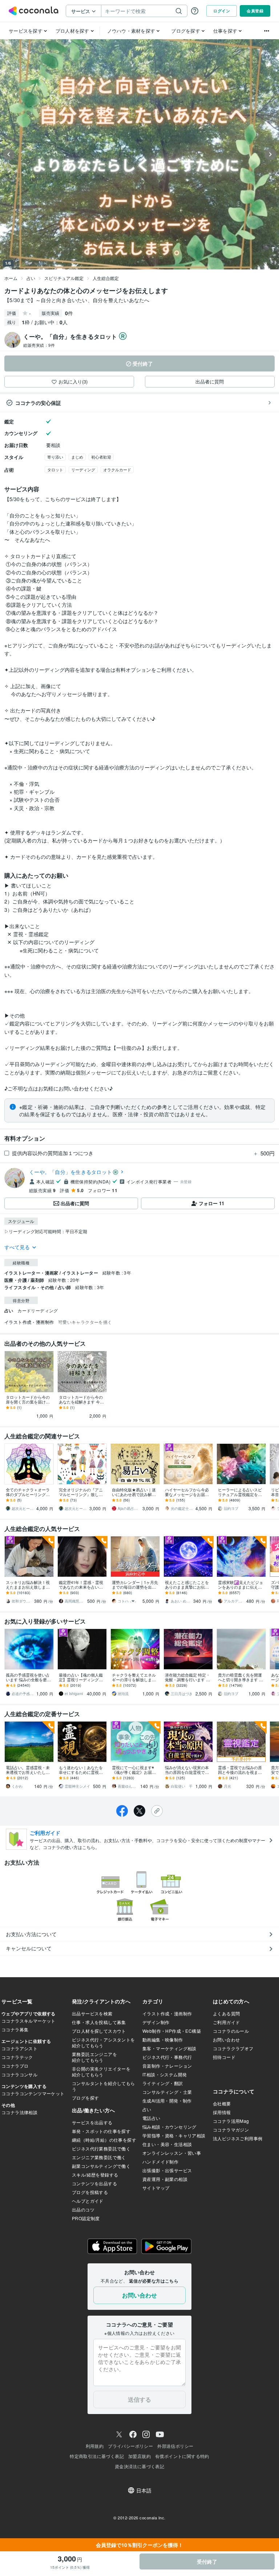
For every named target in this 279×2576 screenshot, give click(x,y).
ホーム (11, 278)
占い (31, 278)
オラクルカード (117, 470)
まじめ (77, 457)
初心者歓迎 (101, 457)
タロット (55, 470)
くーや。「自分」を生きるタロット (70, 1172)
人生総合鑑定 (106, 278)
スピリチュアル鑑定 (64, 278)
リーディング (83, 470)
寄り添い (55, 457)
